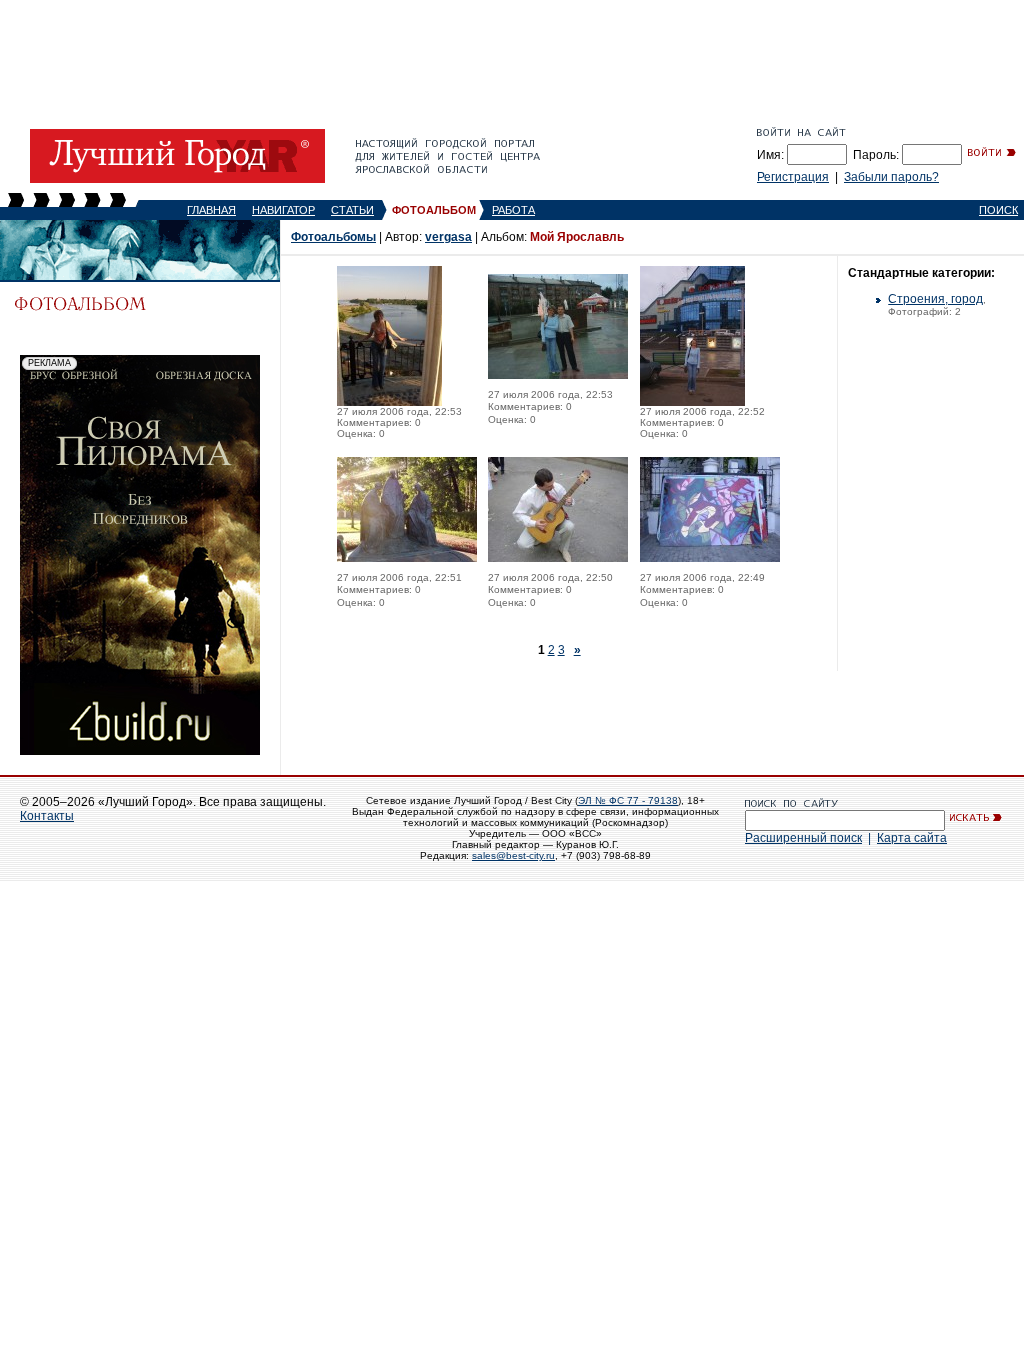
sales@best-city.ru (513, 855)
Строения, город (935, 299)
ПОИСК (998, 210)
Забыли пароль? (891, 177)
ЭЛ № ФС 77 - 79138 (628, 800)
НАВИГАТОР (283, 210)
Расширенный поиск (803, 838)
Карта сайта (912, 838)
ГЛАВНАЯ (211, 210)
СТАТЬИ (352, 210)
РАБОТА (513, 210)
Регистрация (793, 177)
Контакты (47, 816)
